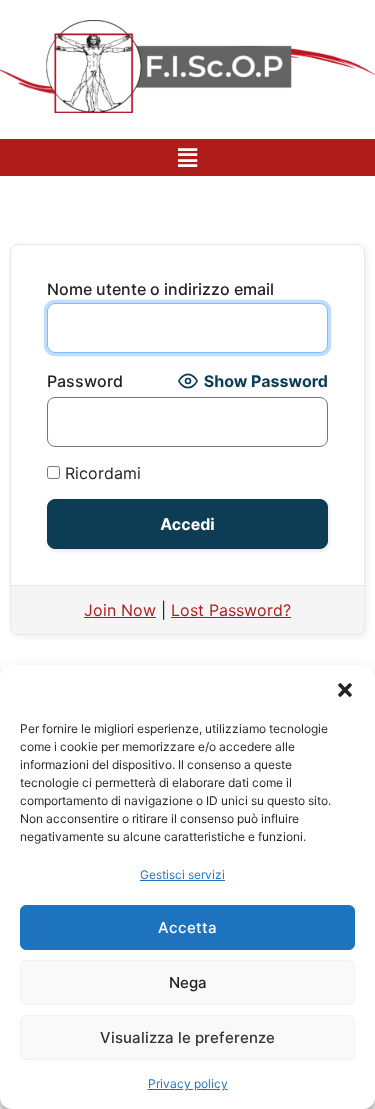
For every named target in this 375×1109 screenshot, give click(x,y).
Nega (188, 982)
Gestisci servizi (182, 874)
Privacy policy (188, 1083)
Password (85, 381)
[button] (345, 690)
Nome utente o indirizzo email (160, 289)
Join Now (120, 610)
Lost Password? (231, 610)
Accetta (187, 927)
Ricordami (100, 473)
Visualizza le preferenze (187, 1037)
